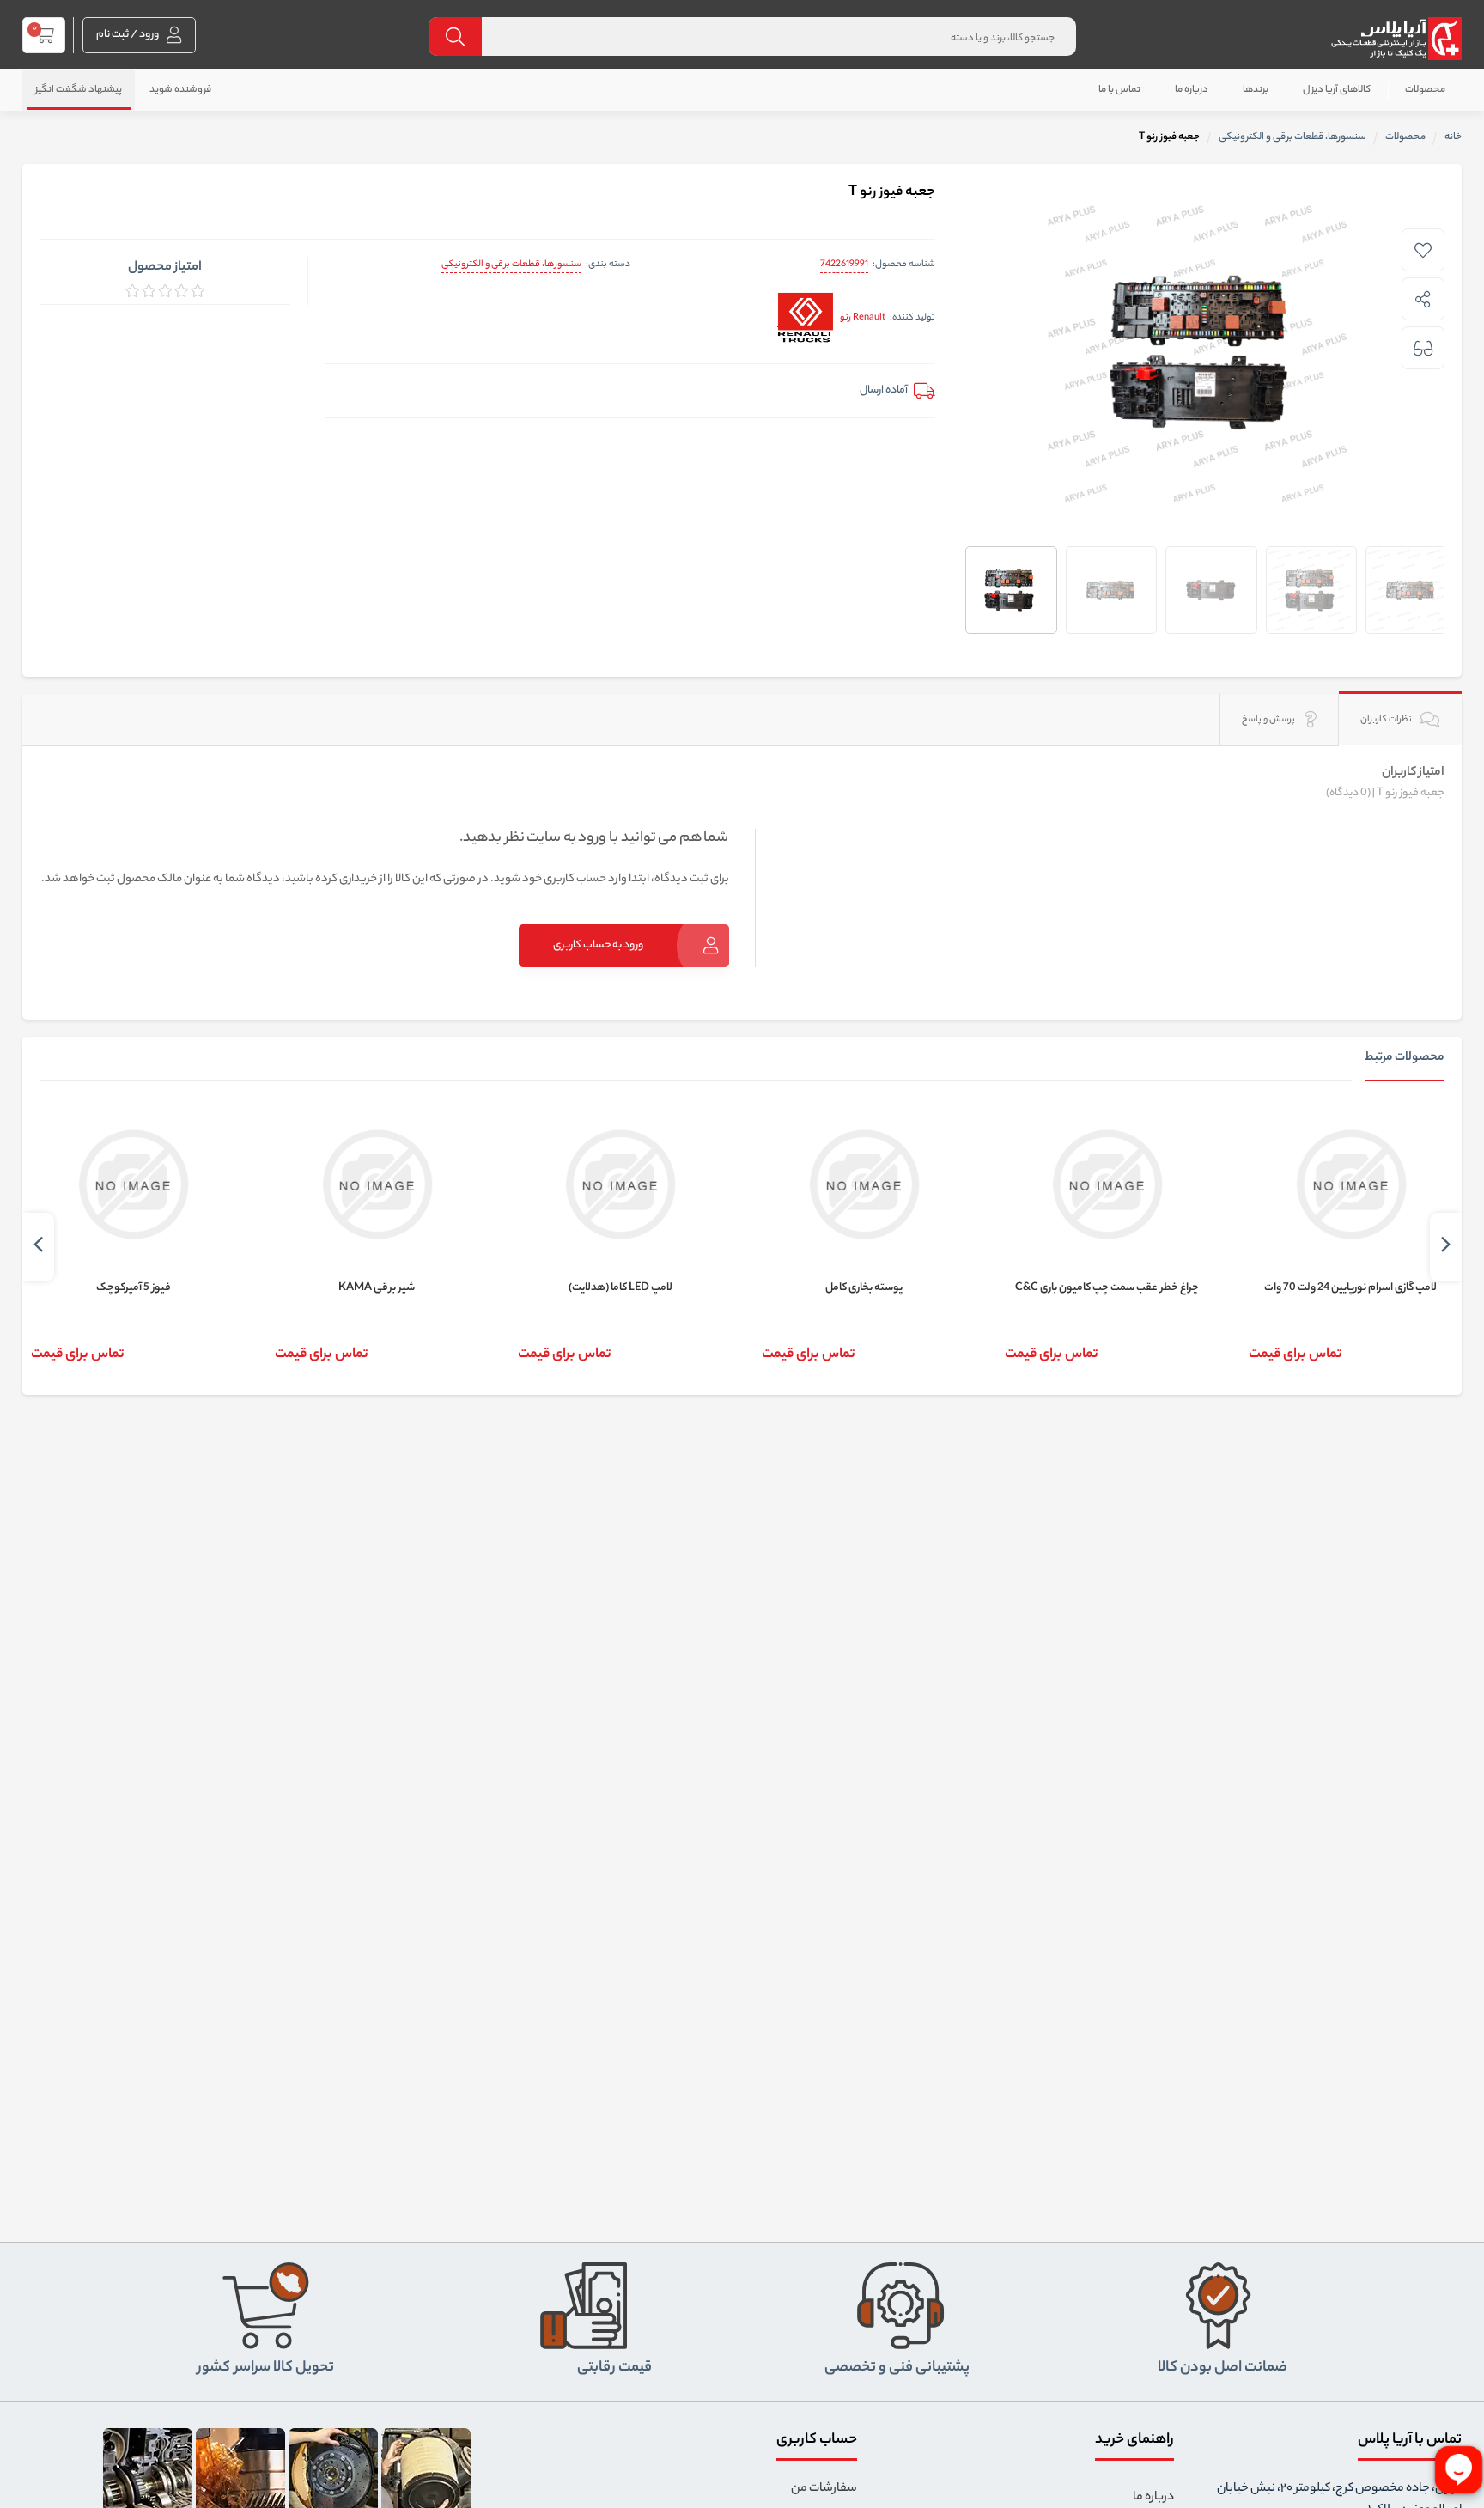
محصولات (1425, 90)
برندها (1256, 90)
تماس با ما (1119, 90)
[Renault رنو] (805, 319)
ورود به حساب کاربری (598, 945)
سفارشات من (824, 2489)
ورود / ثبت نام (128, 35)
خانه (1453, 137)
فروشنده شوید (180, 90)
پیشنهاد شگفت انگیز (79, 90)
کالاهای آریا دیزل (1337, 90)
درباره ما (1192, 90)
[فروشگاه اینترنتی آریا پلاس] (1396, 39)
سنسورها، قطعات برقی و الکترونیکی (511, 265)
